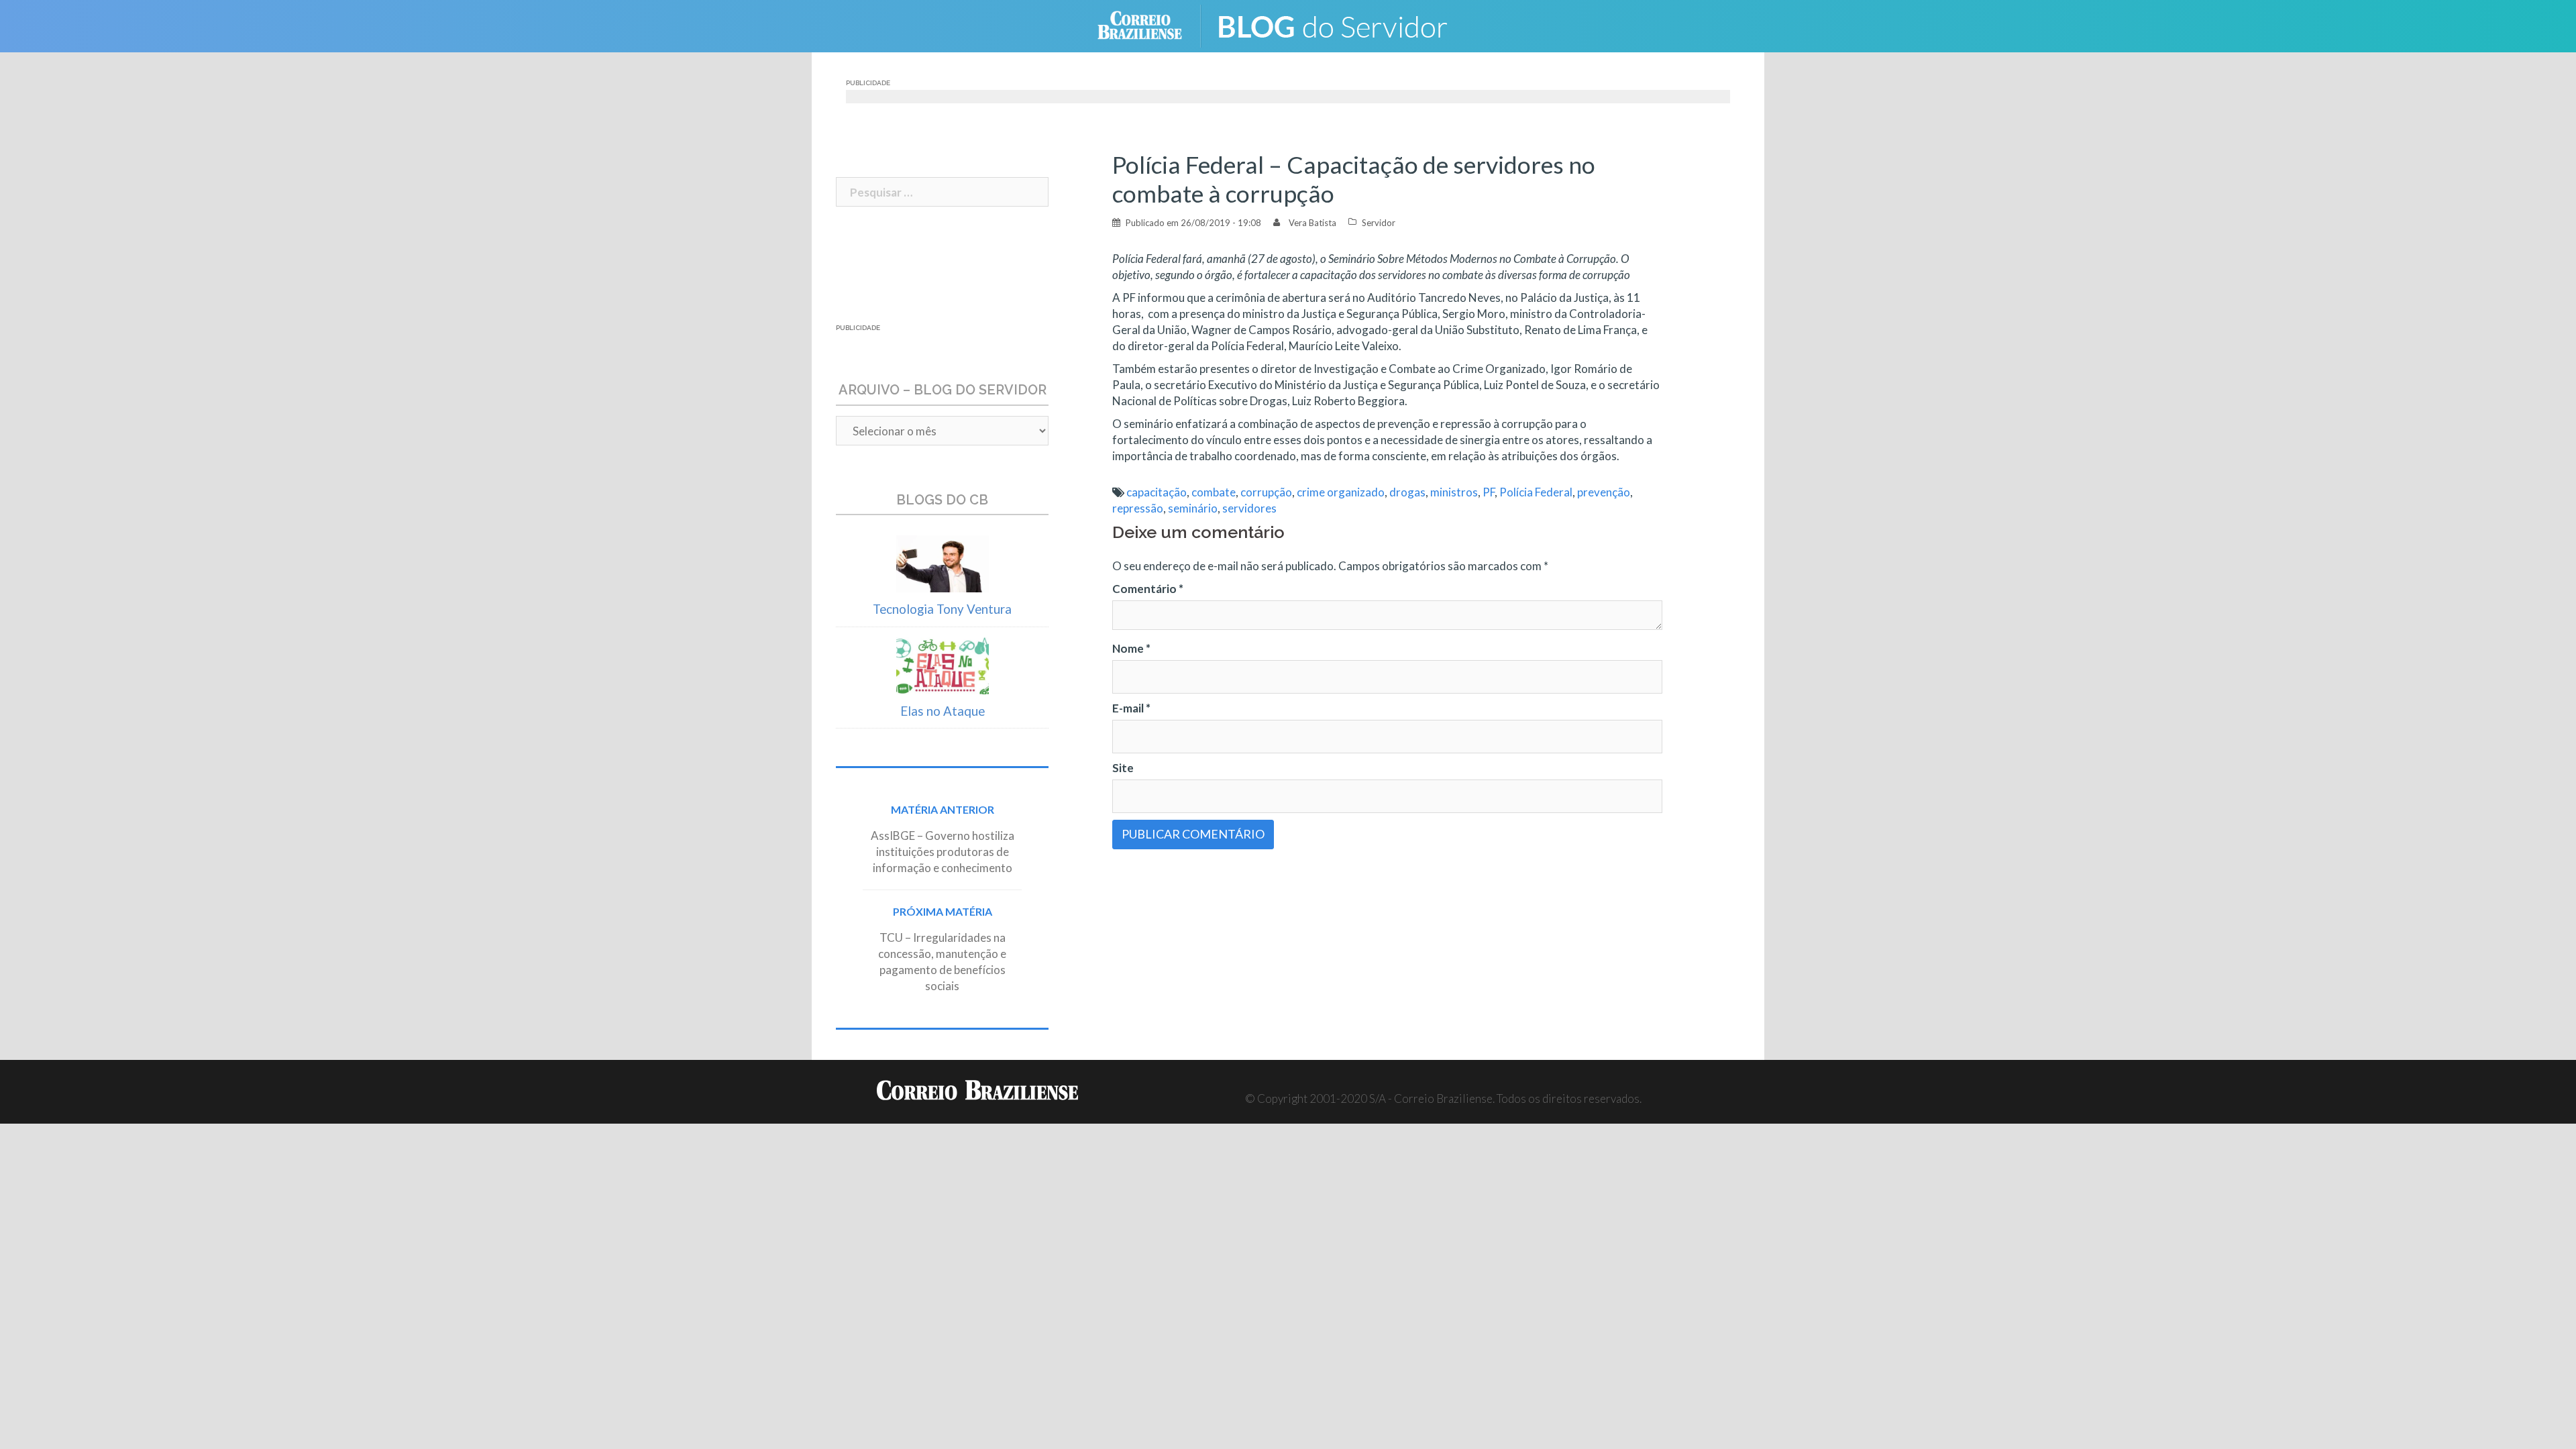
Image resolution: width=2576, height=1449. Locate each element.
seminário (1193, 508)
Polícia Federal (1536, 492)
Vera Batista (1312, 223)
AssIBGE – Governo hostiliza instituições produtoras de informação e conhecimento (943, 852)
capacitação (1157, 492)
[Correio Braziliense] (1150, 24)
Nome (1131, 648)
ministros (1454, 492)
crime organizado (1341, 492)
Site (1123, 768)
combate (1214, 492)
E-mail (1131, 708)
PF (1489, 492)
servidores (1249, 508)
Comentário (1148, 589)
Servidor (1379, 223)
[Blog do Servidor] (1342, 24)
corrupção (1266, 492)
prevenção (1604, 492)
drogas (1407, 492)
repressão (1138, 508)
